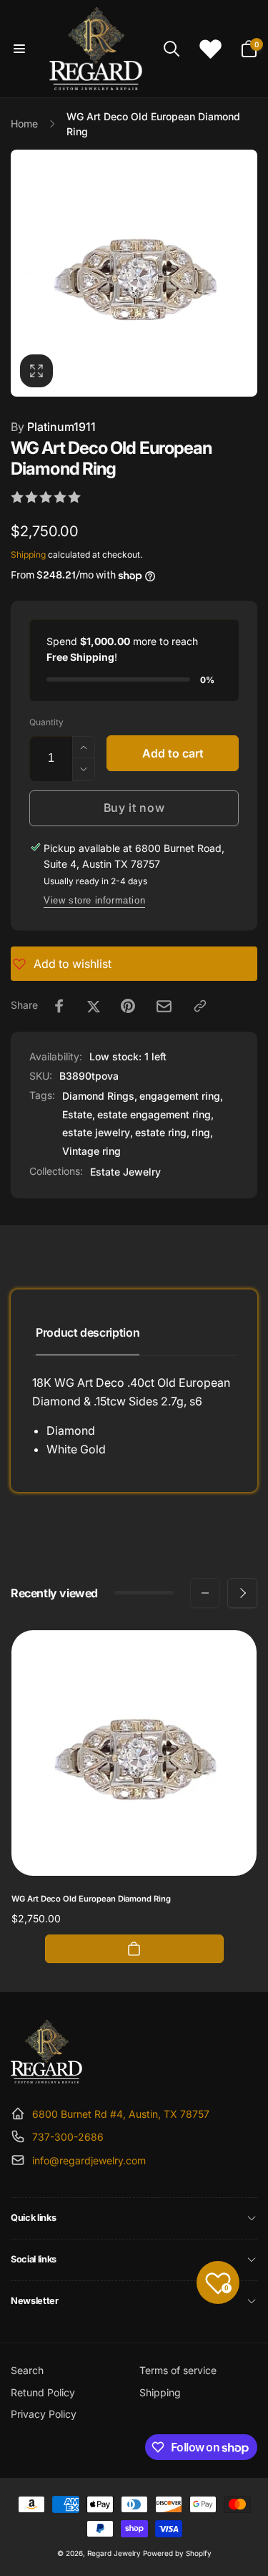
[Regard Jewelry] (46, 2079)
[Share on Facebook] (59, 1006)
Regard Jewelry (114, 2553)
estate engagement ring (154, 1114)
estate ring (161, 1132)
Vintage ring (91, 1151)
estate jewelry (96, 1132)
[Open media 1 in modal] (134, 273)
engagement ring (180, 1096)
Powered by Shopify (177, 2553)
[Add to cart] (134, 1949)
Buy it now (134, 808)
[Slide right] (242, 273)
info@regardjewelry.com (89, 2160)
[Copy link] (200, 1006)
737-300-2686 (68, 2137)
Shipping (28, 555)
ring (201, 1132)
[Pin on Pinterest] (128, 1006)
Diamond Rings (98, 1096)
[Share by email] (164, 1006)
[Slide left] (26, 273)
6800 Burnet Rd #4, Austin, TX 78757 (121, 2114)
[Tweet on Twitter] (94, 1006)
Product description (88, 1332)
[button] (19, 49)
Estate (77, 1114)
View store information (94, 900)
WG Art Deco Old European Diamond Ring (91, 1899)
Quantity (46, 722)
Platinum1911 (53, 427)
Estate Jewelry (125, 1172)
